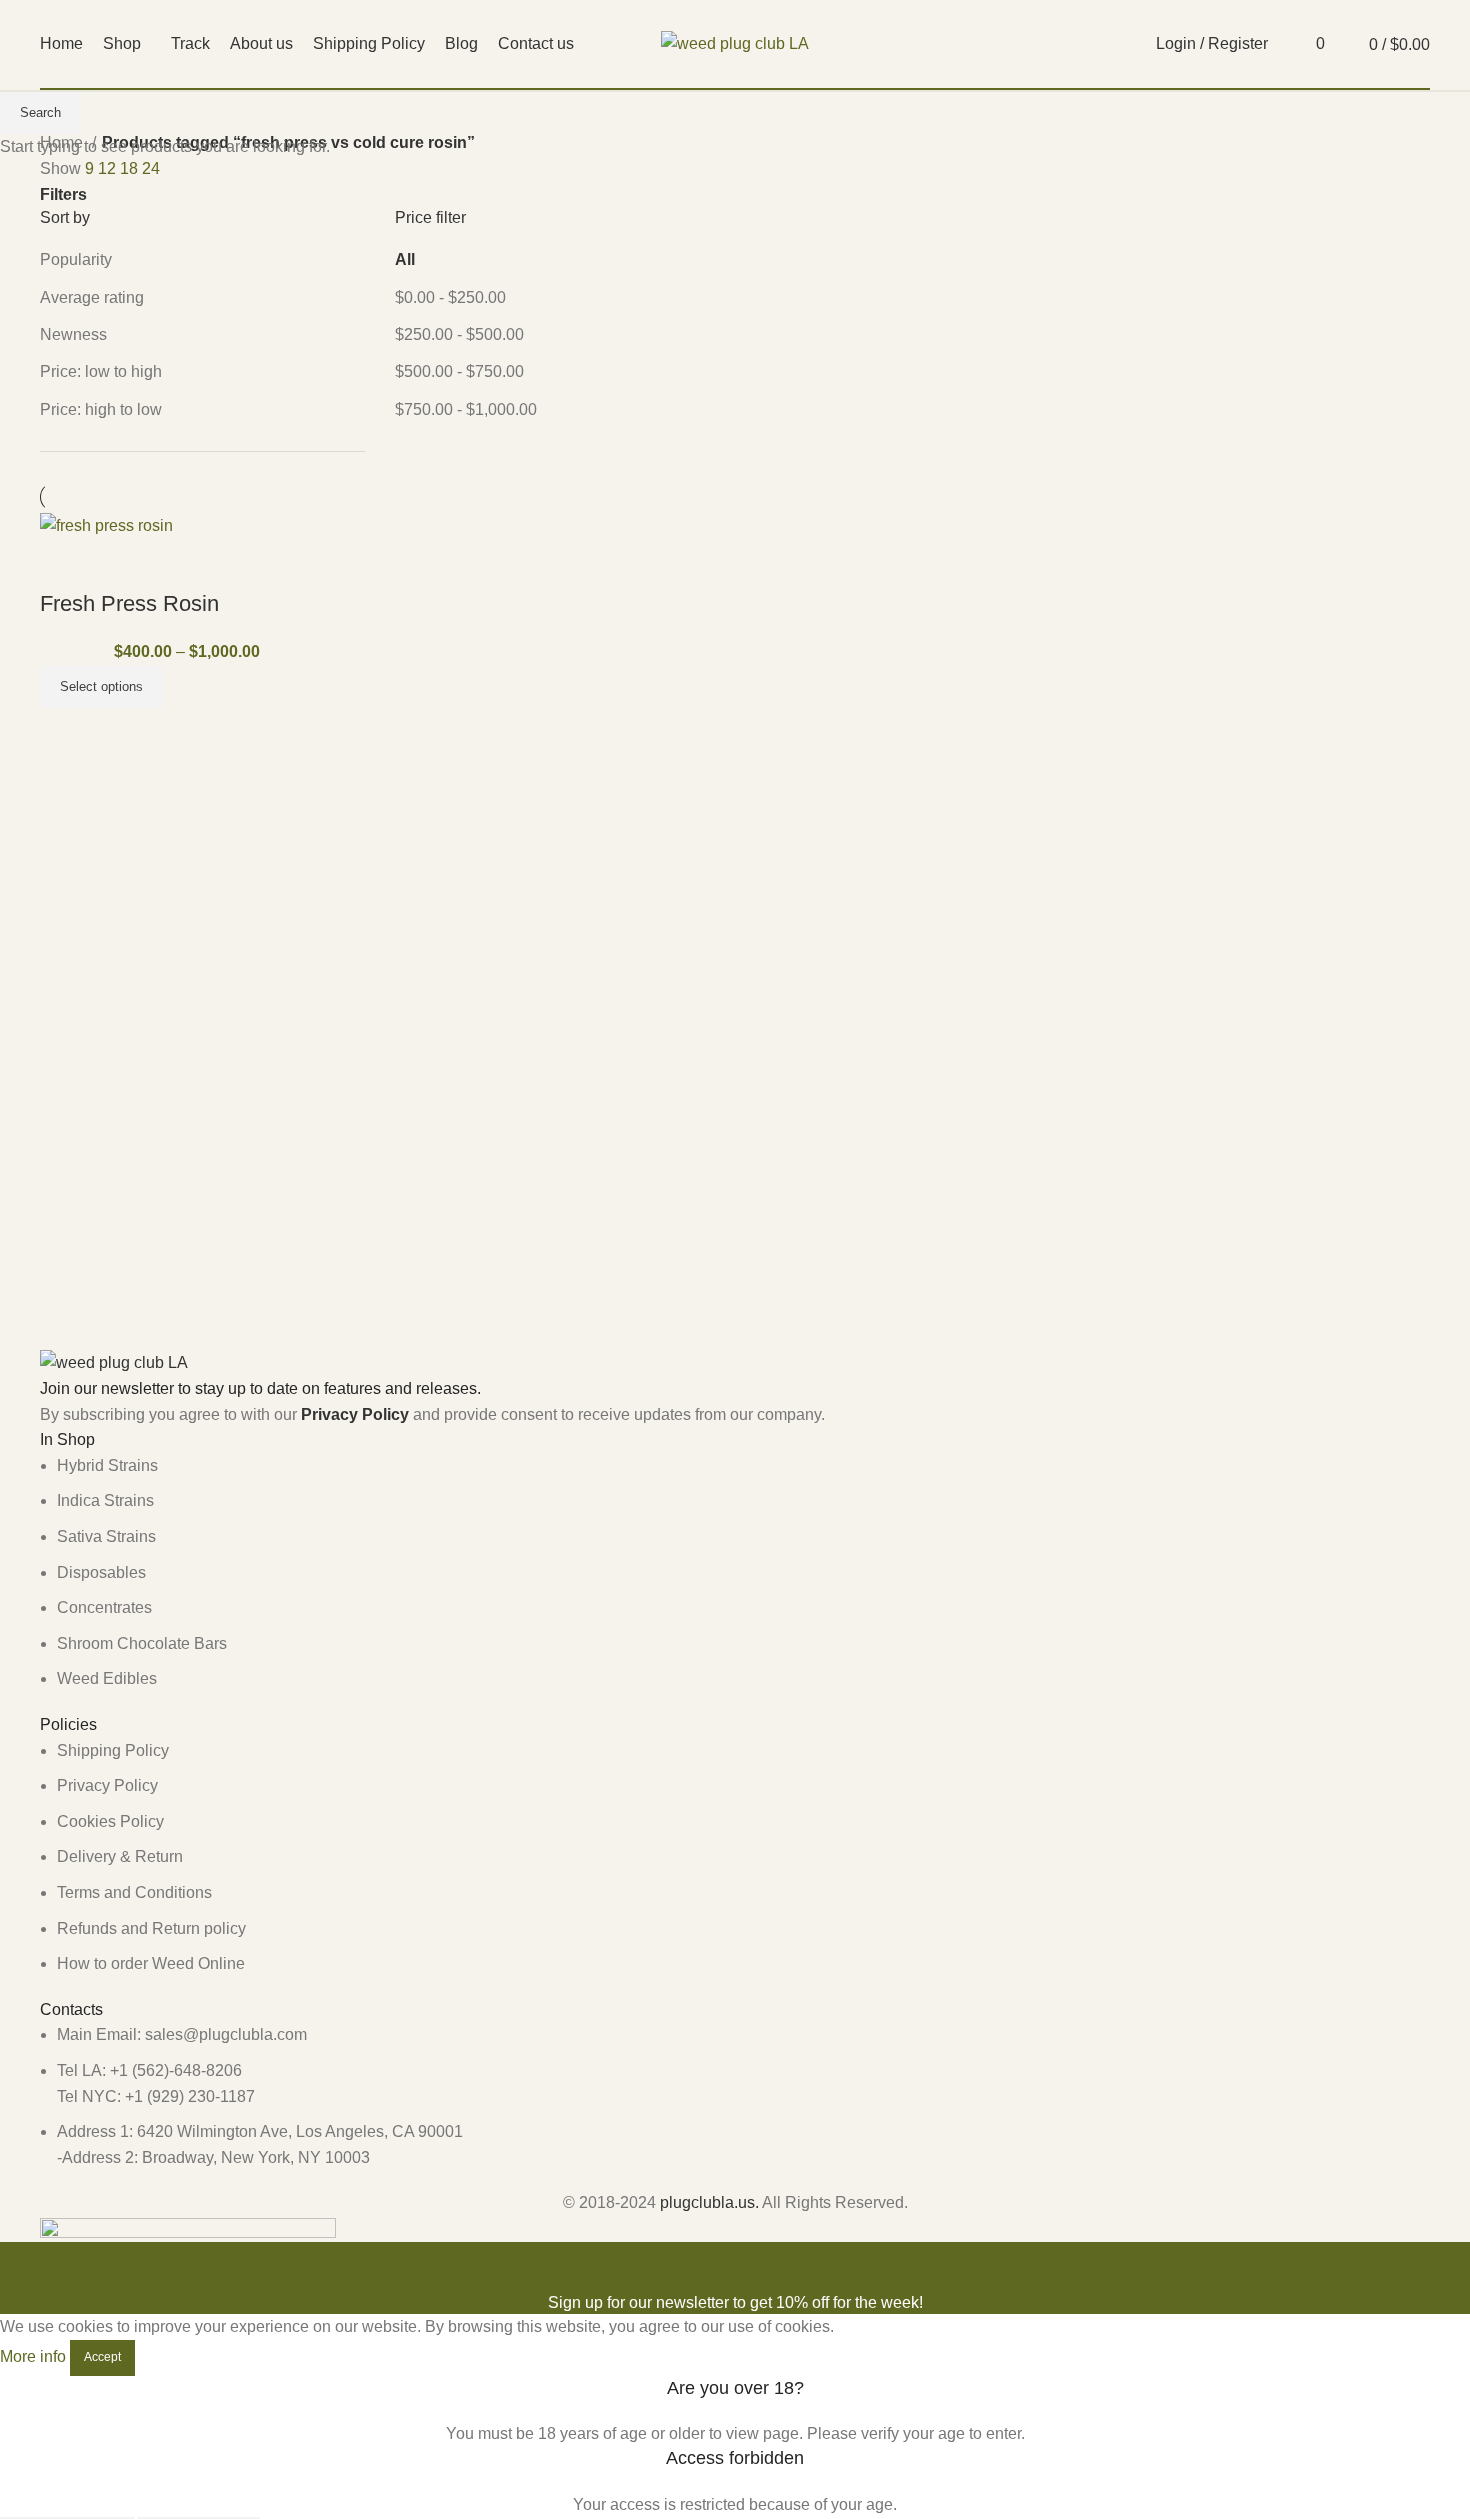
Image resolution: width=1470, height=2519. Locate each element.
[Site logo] (735, 42)
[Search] (1288, 44)
